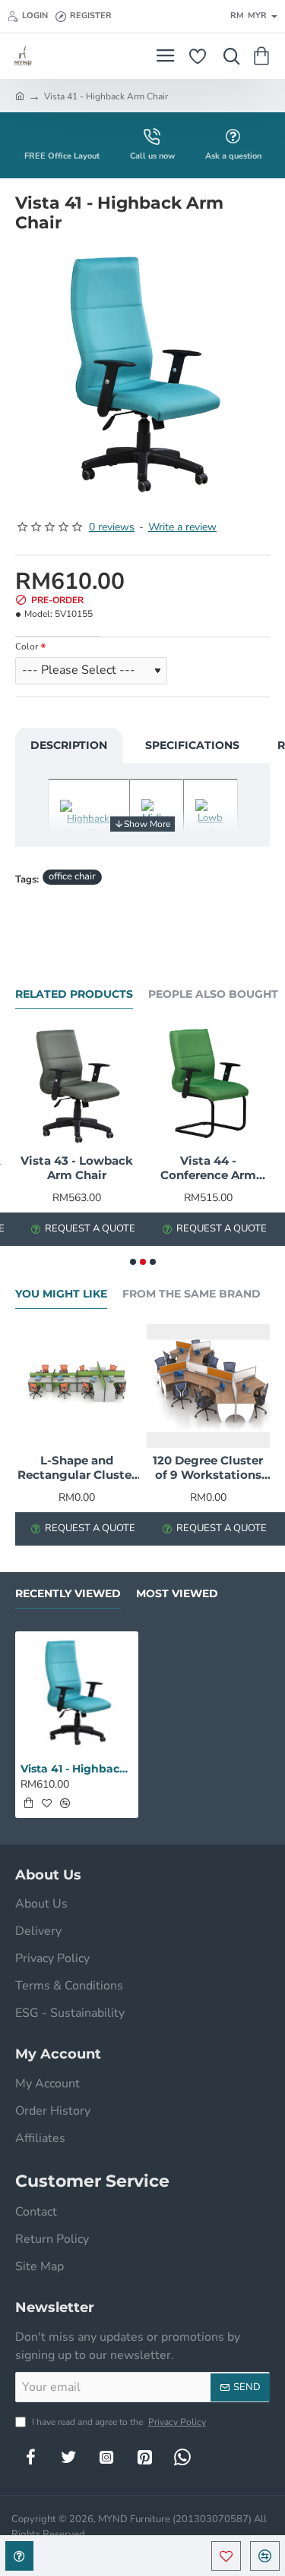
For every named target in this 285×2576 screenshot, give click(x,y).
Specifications (192, 745)
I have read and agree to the (118, 2422)
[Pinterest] (144, 2457)
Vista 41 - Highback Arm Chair (77, 1769)
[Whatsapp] (182, 2457)
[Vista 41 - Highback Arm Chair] (77, 1693)
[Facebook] (30, 2457)
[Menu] (165, 56)
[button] (226, 2556)
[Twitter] (68, 2457)
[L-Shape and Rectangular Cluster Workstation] (77, 1386)
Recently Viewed (68, 1594)
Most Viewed (177, 1594)
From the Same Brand (192, 1294)
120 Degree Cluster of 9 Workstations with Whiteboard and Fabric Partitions (208, 1468)
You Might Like (61, 1294)
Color (27, 647)
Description (69, 745)
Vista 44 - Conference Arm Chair (208, 1168)
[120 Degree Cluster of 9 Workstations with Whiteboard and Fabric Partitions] (209, 1386)
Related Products (74, 994)
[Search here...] (228, 56)
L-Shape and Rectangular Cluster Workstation (77, 1468)
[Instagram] (106, 2457)
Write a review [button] (182, 527)
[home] (20, 96)
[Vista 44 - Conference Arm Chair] (209, 1086)
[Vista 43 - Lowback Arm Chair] (77, 1086)
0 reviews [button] (112, 527)
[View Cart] (264, 56)
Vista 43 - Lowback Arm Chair (77, 1168)
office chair (72, 876)
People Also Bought (213, 994)
